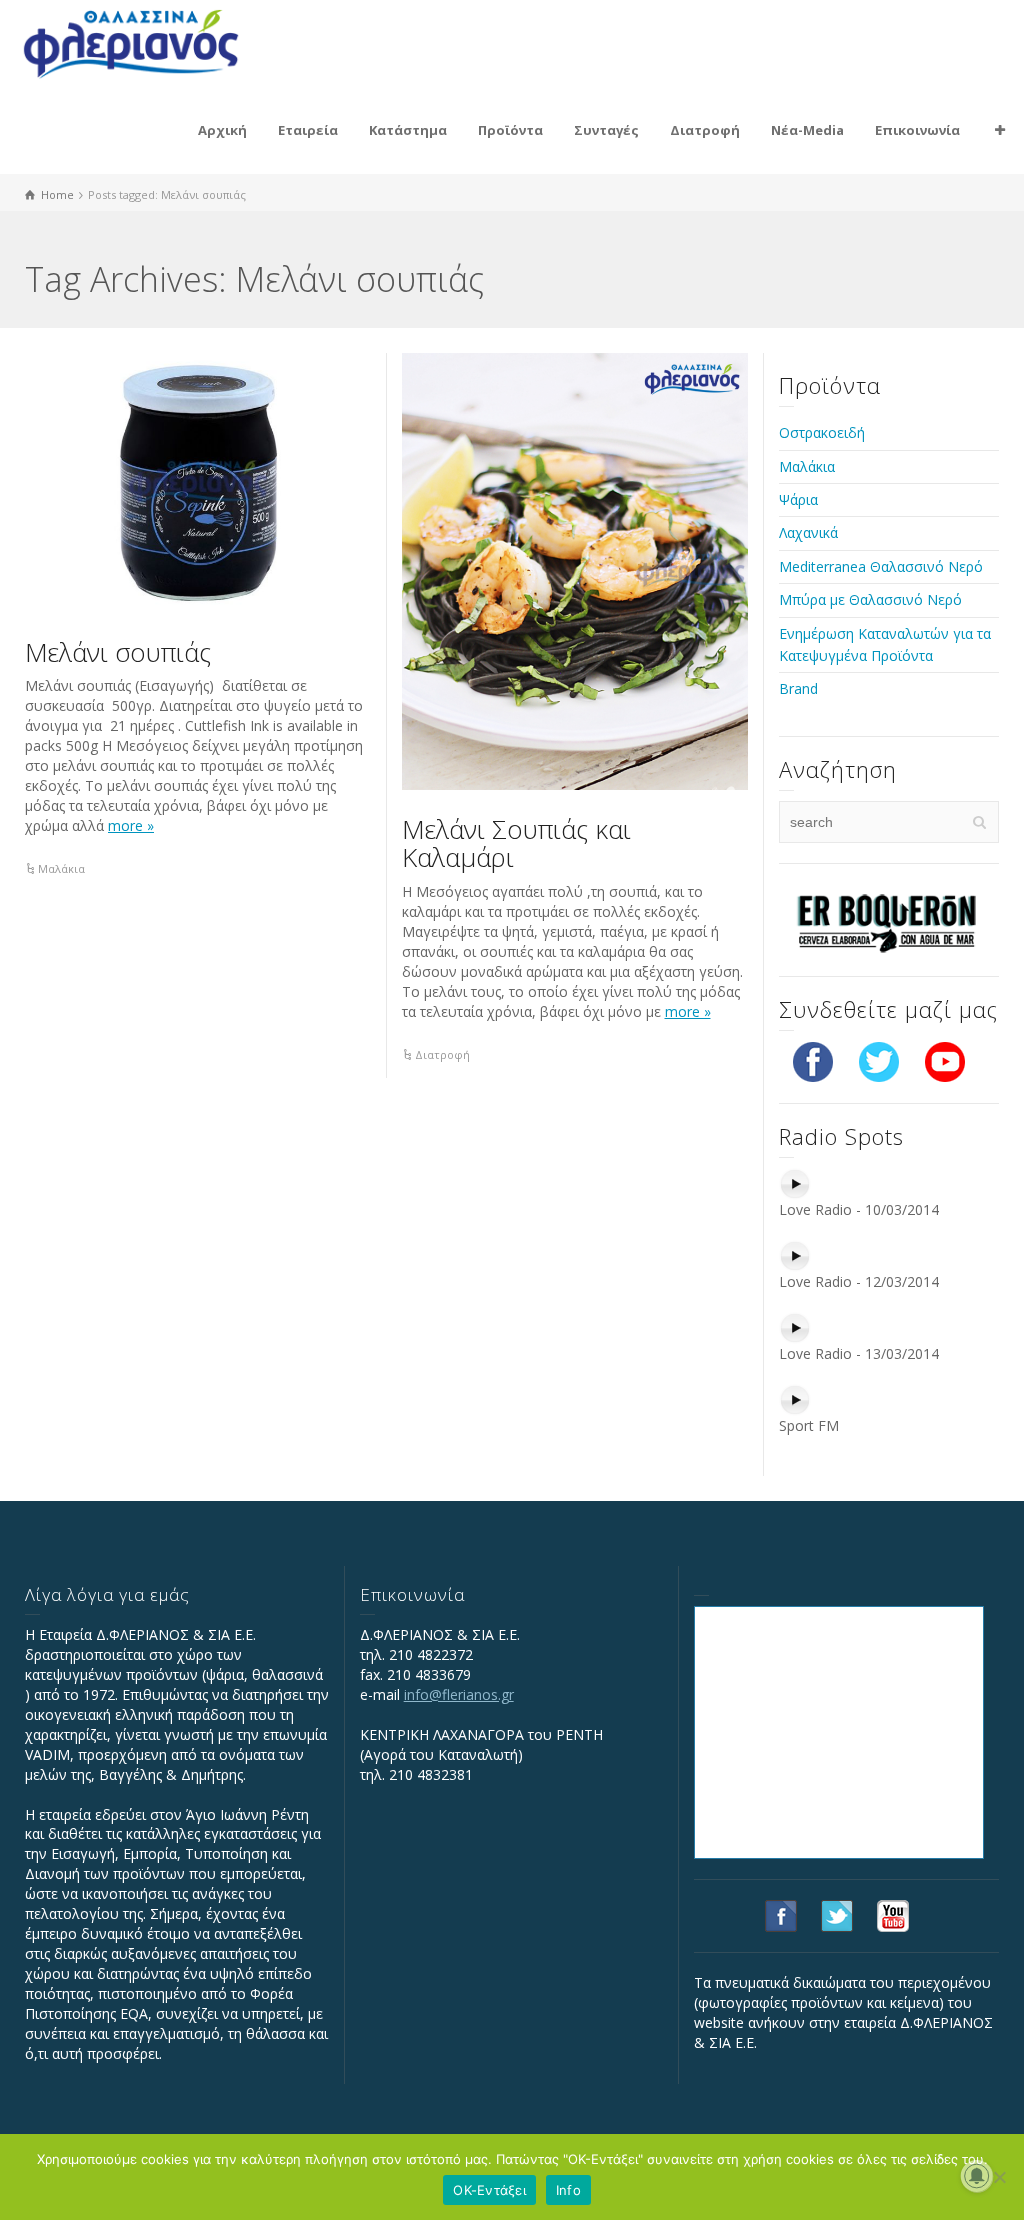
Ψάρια (798, 499)
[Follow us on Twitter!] (879, 1060)
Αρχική (222, 130)
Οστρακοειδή (822, 432)
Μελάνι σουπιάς (118, 652)
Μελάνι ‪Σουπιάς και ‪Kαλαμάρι (516, 843)
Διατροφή (705, 130)
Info (568, 2190)
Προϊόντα (510, 130)
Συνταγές (606, 130)
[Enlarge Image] (198, 483)
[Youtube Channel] (945, 1060)
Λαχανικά (808, 532)
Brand (798, 688)
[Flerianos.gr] (131, 41)
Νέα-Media (807, 130)
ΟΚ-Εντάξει (489, 2190)
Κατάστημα (408, 130)
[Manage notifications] (977, 2176)
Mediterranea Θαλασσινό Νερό (881, 566)
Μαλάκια (61, 868)
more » (131, 825)
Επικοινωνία (917, 130)
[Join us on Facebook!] (813, 1060)
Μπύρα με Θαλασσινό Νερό (870, 599)
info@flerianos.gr (459, 1694)
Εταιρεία (308, 130)
